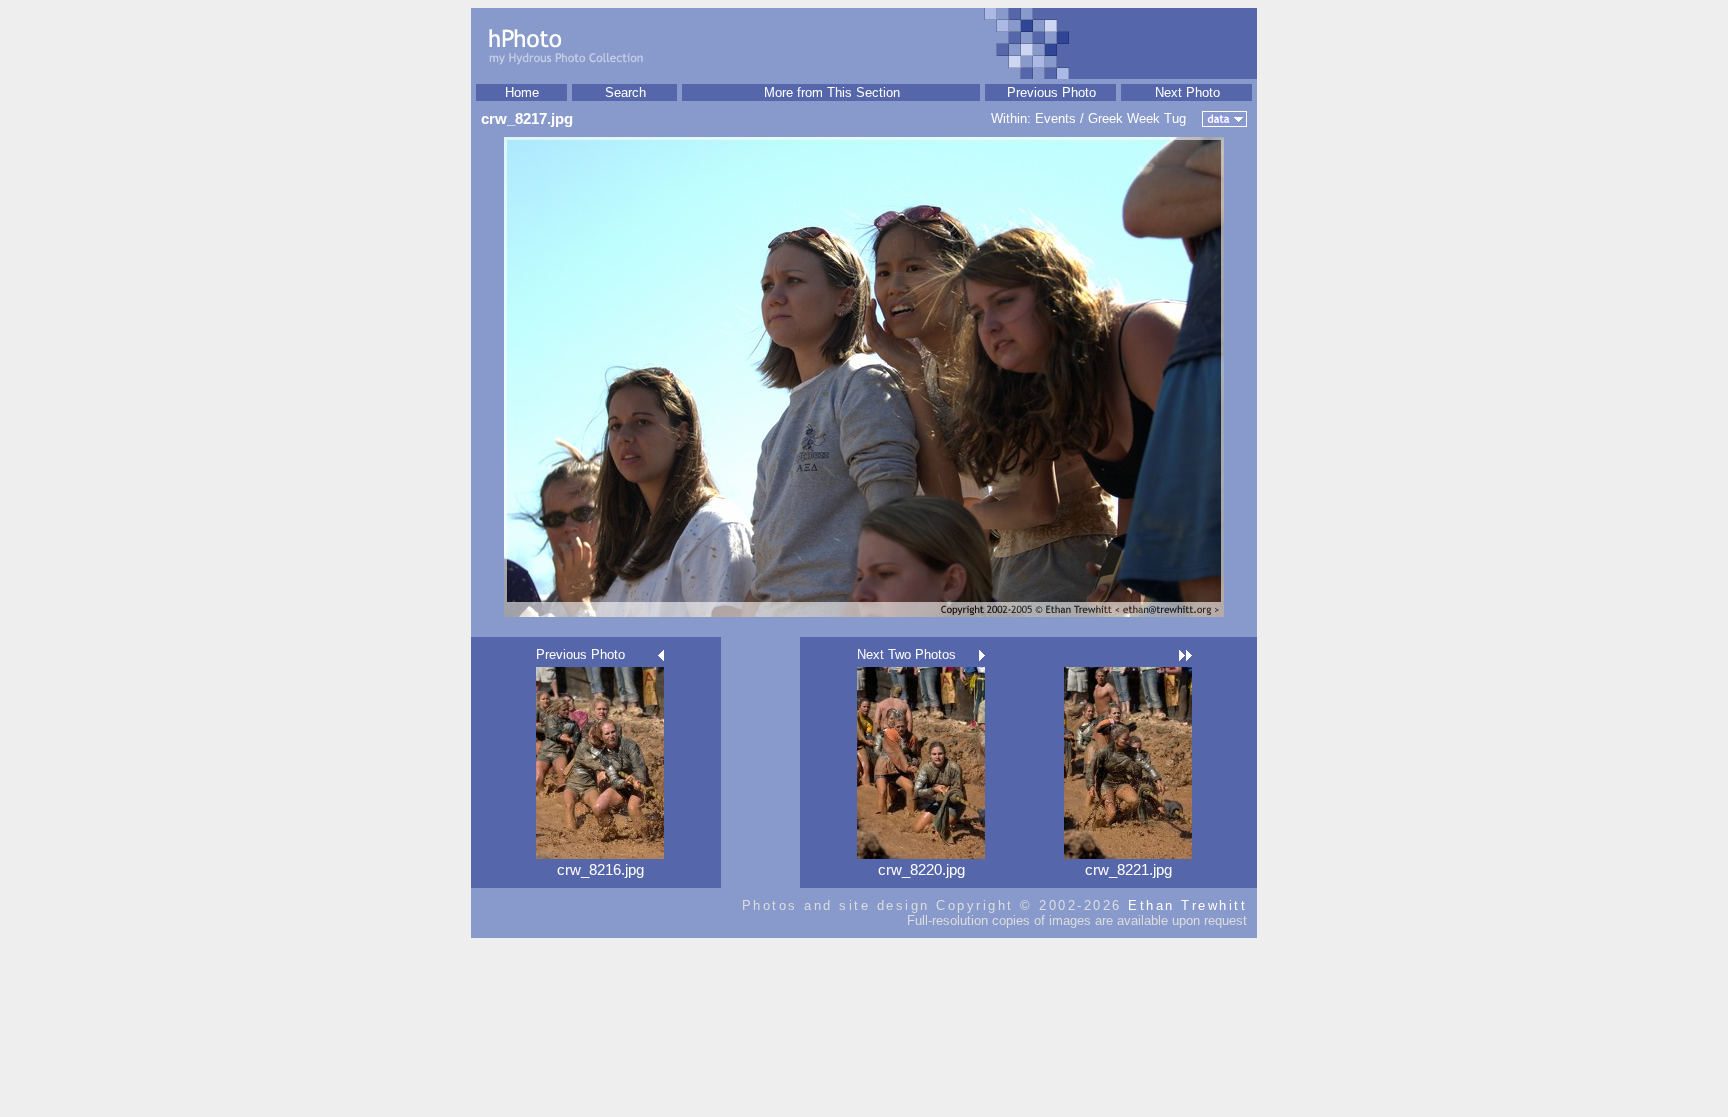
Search (625, 92)
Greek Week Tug (1137, 118)
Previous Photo (1051, 92)
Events (1055, 118)
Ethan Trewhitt (1187, 905)
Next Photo (1187, 92)
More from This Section (832, 92)
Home (522, 92)
